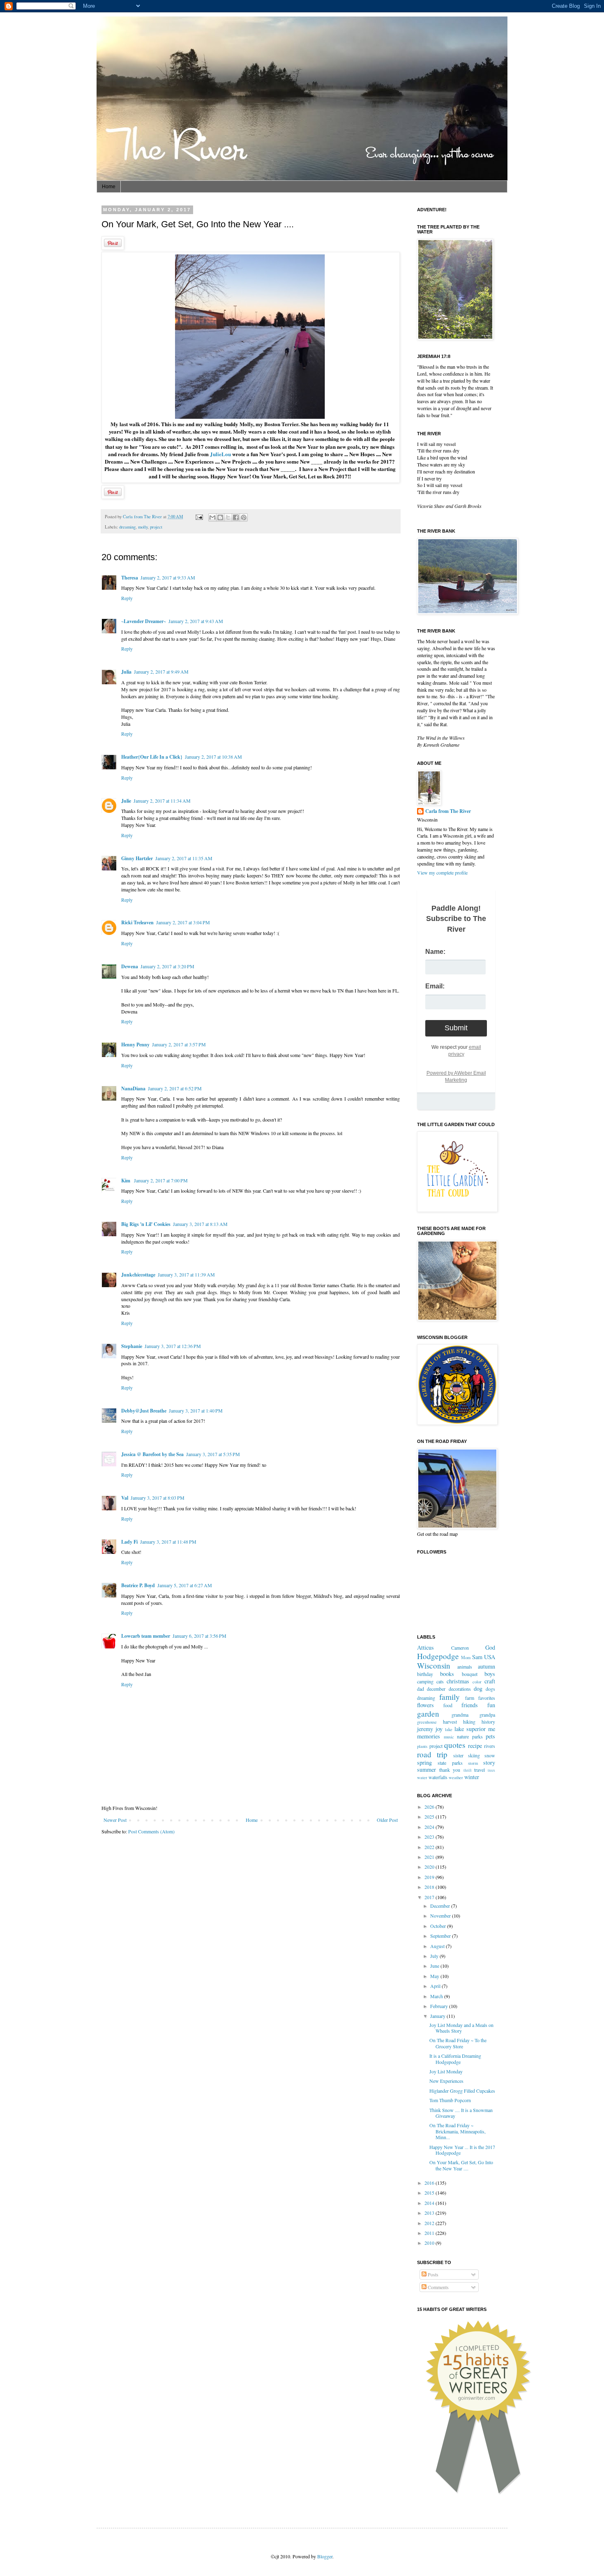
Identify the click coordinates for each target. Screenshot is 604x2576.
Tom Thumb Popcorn (450, 2100)
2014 (430, 2203)
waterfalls (438, 1777)
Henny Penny (135, 1044)
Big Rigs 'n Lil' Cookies (146, 1224)
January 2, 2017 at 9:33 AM (168, 577)
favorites (487, 1698)
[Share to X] (228, 517)
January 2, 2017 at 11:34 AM (162, 801)
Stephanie (132, 1346)
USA (490, 1657)
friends (470, 1705)
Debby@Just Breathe (144, 1411)
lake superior (470, 1729)
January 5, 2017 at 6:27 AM (185, 1585)
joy (439, 1729)
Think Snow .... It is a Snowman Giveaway (461, 2113)
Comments (438, 2287)
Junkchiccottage (138, 1275)
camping (425, 1681)
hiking (469, 1722)
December (441, 1906)
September (441, 1936)
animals (465, 1667)
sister (458, 1755)
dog (478, 1688)
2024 (430, 1827)
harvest (450, 1722)
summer (426, 1769)
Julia (126, 672)
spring (424, 1762)
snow (490, 1755)
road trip (432, 1754)
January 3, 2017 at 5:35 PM (213, 1454)
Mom (466, 1657)
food (448, 1705)
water (422, 1777)
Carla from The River (143, 517)
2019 (430, 1877)
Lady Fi (129, 1542)
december (436, 1689)
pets (490, 1736)
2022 (430, 1847)
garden (428, 1714)
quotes (455, 1745)
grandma (460, 1715)
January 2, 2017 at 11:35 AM (184, 858)
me (492, 1729)
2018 (430, 1887)
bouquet (470, 1674)
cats (440, 1681)
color (477, 1682)
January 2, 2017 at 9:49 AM (161, 672)
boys (490, 1674)
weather (456, 1777)
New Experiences (446, 2081)
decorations (460, 1689)
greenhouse (427, 1722)
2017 (430, 1897)
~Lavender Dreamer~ (144, 621)
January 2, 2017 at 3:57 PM (179, 1044)
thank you (450, 1770)
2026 (430, 1807)
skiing (474, 1755)
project (156, 527)
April (436, 1986)
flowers (425, 1705)
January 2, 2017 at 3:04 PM (183, 922)
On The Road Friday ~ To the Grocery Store (458, 2043)
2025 (430, 1817)
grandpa (487, 1715)
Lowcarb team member (146, 1636)
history (488, 1722)
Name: (435, 952)
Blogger (325, 2556)
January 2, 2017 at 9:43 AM (196, 621)
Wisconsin (434, 1665)
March (437, 1996)
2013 (430, 2213)
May (435, 1976)
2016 (430, 2183)
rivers (490, 1746)
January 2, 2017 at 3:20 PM (167, 966)
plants (422, 1746)
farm (470, 1698)
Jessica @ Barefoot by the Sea (152, 1454)
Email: (435, 986)
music (449, 1737)
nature (463, 1736)
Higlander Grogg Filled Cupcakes (462, 2091)
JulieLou (220, 454)
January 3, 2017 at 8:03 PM (158, 1498)
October (439, 1926)
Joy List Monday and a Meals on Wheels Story (461, 2028)
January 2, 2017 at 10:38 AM (213, 757)
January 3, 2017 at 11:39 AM (186, 1274)
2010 (430, 2243)
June (435, 1966)
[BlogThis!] (220, 517)
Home (109, 187)
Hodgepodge (438, 1656)
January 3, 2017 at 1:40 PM (196, 1410)
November (441, 1916)
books (447, 1674)
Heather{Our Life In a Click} (152, 757)
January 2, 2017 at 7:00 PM (161, 1180)
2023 (430, 1837)
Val (125, 1498)
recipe (475, 1746)
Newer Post (115, 1820)
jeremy (425, 1729)
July (435, 1956)
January (438, 2016)
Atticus (425, 1647)
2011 (430, 2233)
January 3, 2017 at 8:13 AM (200, 1224)
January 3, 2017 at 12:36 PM (173, 1346)
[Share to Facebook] (236, 517)
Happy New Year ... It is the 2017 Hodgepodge (462, 2150)
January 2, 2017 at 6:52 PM (175, 1088)
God (490, 1647)
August (438, 1946)
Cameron (460, 1648)
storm (473, 1763)
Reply (127, 598)
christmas (458, 1681)
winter (472, 1777)
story (489, 1762)
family (450, 1697)
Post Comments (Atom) (151, 1831)
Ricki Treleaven (137, 922)
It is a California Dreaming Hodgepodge (455, 2059)
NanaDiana (133, 1088)
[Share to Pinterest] (244, 517)
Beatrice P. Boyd (138, 1585)
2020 (430, 1867)
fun (491, 1705)
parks (477, 1736)
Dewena (130, 966)
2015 (430, 2193)
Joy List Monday (446, 2071)
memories (429, 1736)
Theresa (130, 578)
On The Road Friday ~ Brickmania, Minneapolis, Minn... (458, 2131)
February (440, 2006)
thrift (468, 1770)
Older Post (387, 1820)
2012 (430, 2223)
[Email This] (212, 517)
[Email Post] (199, 517)
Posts (432, 2274)
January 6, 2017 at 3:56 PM (199, 1636)
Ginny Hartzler (137, 858)
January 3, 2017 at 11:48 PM (168, 1542)
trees (491, 1770)
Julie (126, 801)
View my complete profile (442, 873)
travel (480, 1770)
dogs (490, 1689)
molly (143, 527)
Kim (126, 1181)
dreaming (127, 527)
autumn (486, 1666)
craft (490, 1681)
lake (449, 1729)
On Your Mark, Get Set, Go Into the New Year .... (461, 2165)
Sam (477, 1657)
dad (421, 1689)
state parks (450, 1763)
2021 (430, 1857)
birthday (425, 1674)
